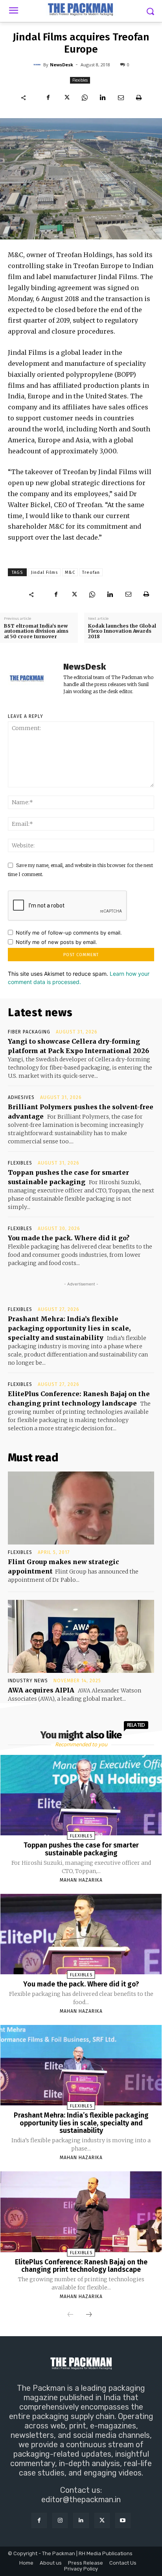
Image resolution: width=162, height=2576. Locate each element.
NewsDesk (62, 65)
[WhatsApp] (85, 97)
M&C (70, 572)
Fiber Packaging (29, 1032)
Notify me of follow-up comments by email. (69, 933)
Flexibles (80, 80)
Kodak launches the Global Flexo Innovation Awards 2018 (122, 631)
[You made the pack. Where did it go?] (81, 1934)
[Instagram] (60, 2520)
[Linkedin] (103, 97)
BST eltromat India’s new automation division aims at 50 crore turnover (36, 631)
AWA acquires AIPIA (41, 1690)
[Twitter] (66, 97)
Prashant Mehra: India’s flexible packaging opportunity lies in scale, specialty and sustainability (69, 1328)
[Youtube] (123, 2520)
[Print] (139, 97)
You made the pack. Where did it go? (69, 1238)
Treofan (91, 572)
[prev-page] (70, 2315)
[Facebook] (48, 97)
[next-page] (89, 2315)
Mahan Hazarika (81, 1880)
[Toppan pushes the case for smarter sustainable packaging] (81, 1795)
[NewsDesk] (38, 65)
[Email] (121, 97)
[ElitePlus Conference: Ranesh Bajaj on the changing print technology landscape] (81, 2212)
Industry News (28, 1681)
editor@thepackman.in (81, 2499)
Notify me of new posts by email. (56, 942)
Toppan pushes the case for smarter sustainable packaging (81, 1849)
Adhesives (21, 1097)
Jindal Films (44, 572)
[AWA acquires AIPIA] (81, 1636)
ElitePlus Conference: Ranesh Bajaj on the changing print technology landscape (81, 2266)
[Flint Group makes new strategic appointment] (81, 1508)
